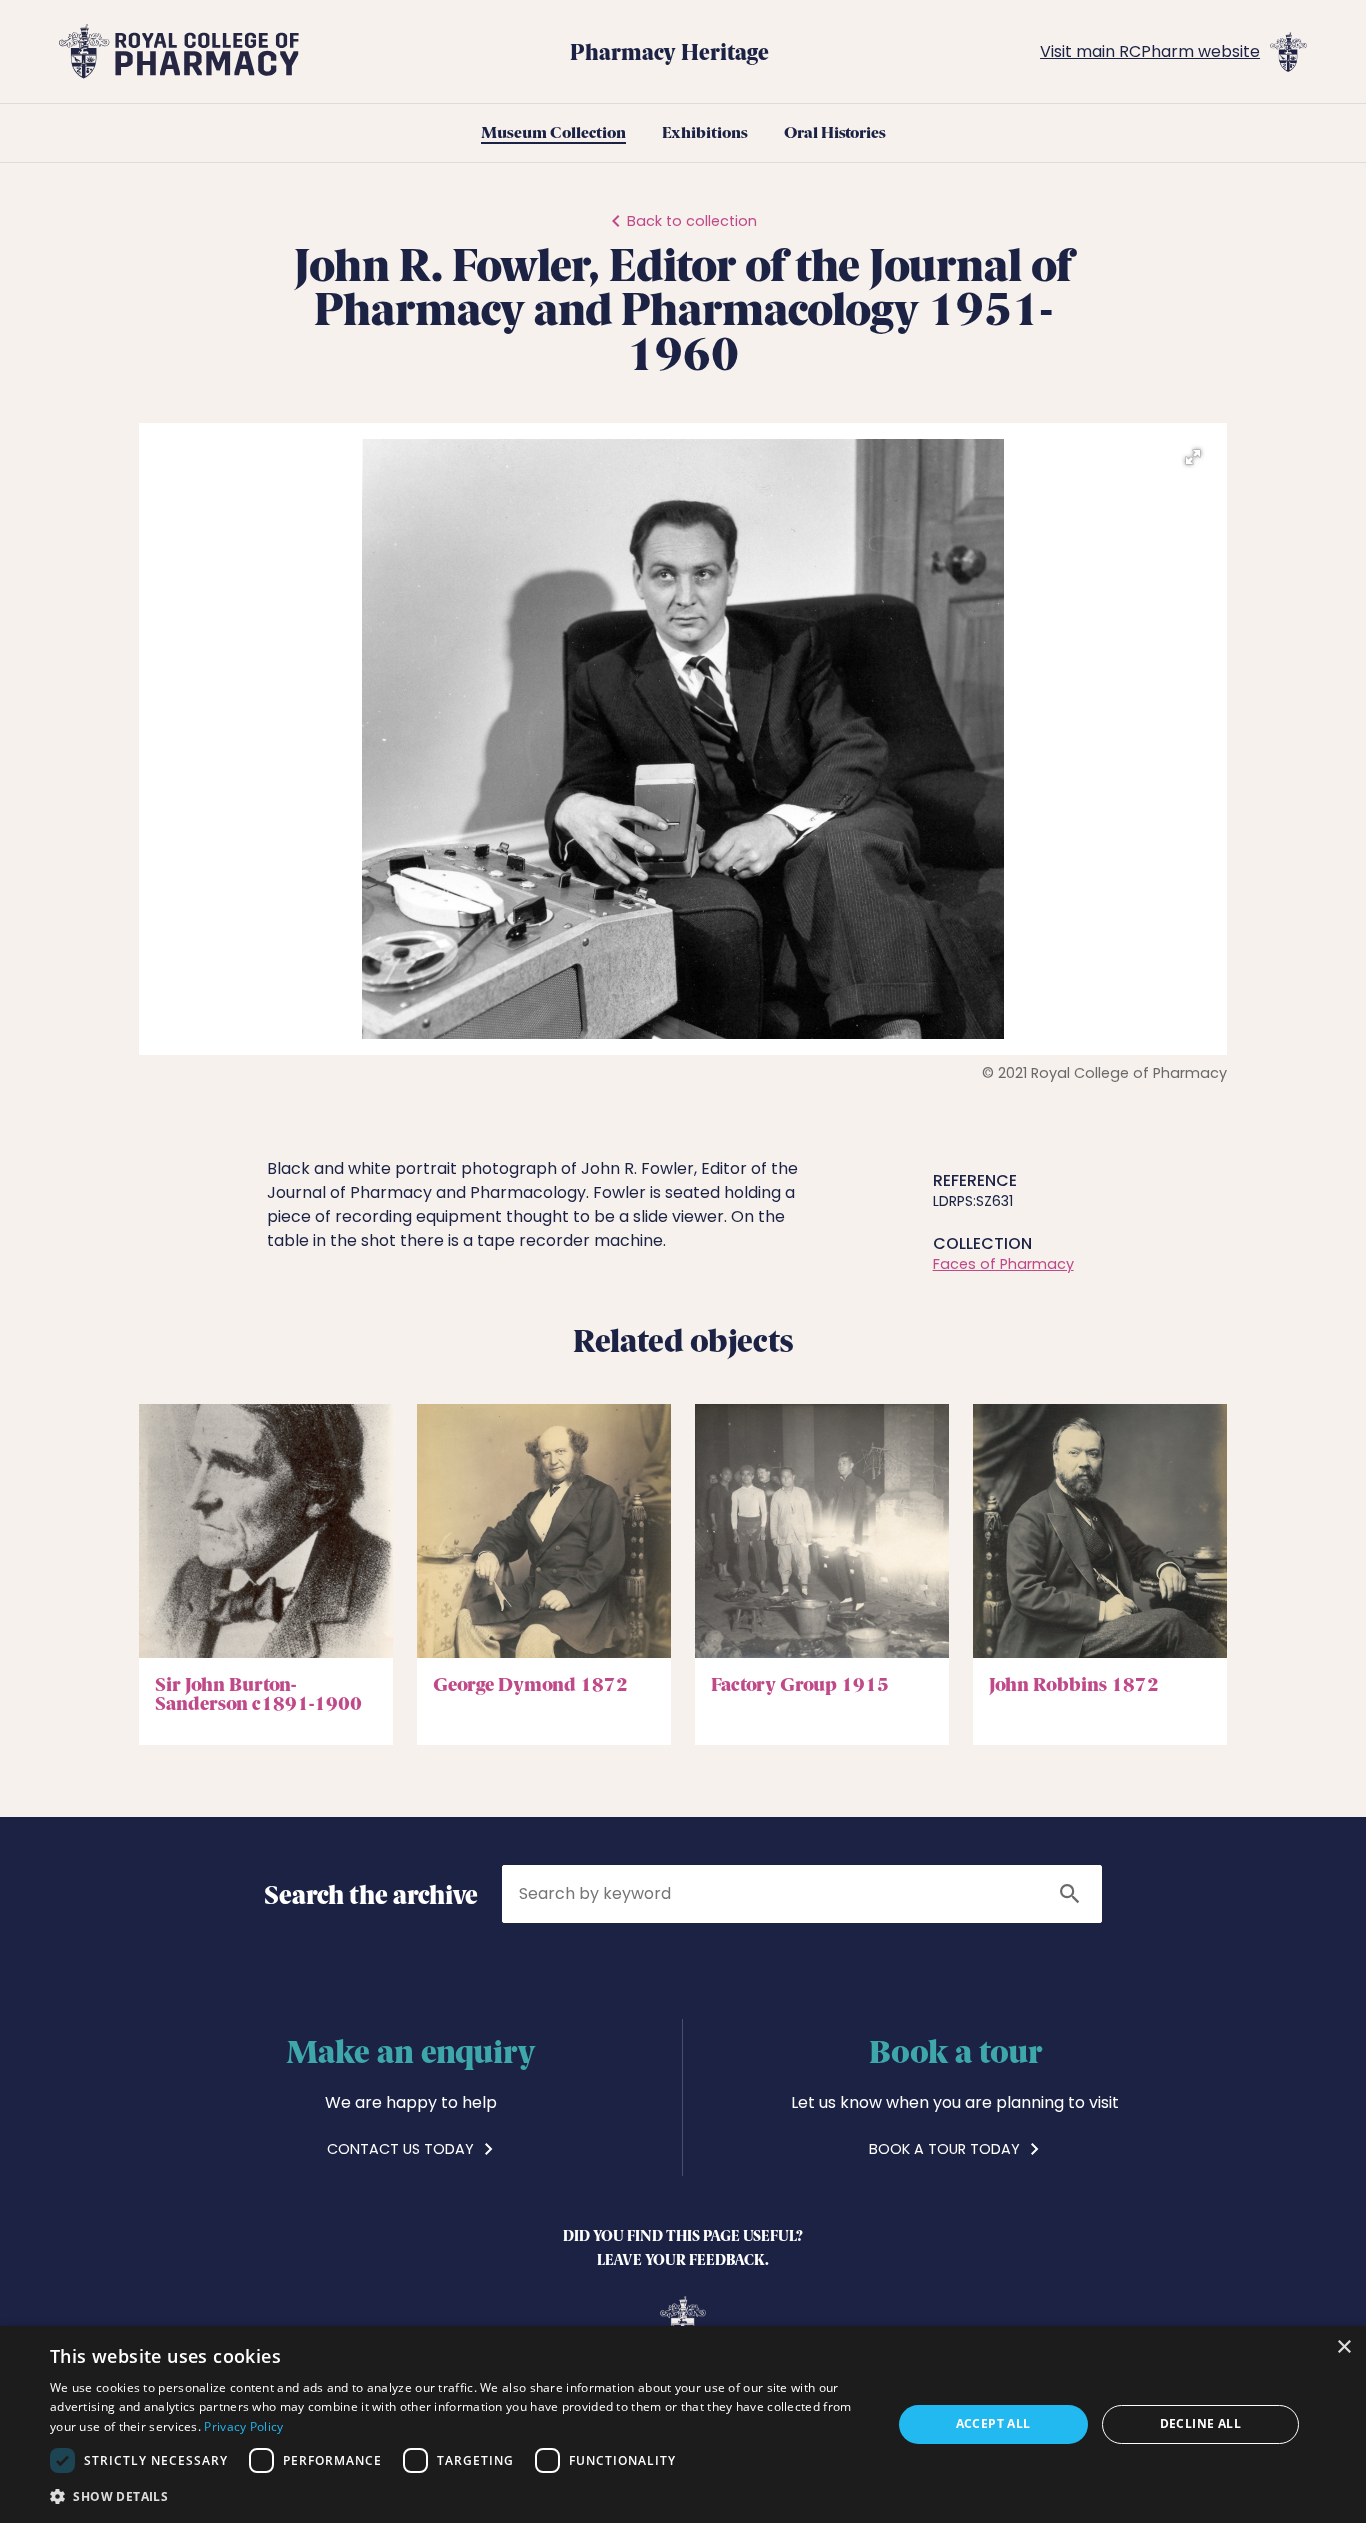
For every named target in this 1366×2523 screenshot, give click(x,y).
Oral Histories (835, 133)
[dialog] (683, 2424)
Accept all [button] (993, 2423)
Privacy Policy (243, 2426)
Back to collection (692, 221)
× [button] (1343, 2347)
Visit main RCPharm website (1150, 51)
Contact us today (402, 2149)
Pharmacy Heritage (669, 51)
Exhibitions (705, 133)
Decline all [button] (1200, 2423)
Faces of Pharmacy (1003, 1264)
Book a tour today (946, 2149)
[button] (1193, 457)
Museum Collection (553, 133)
